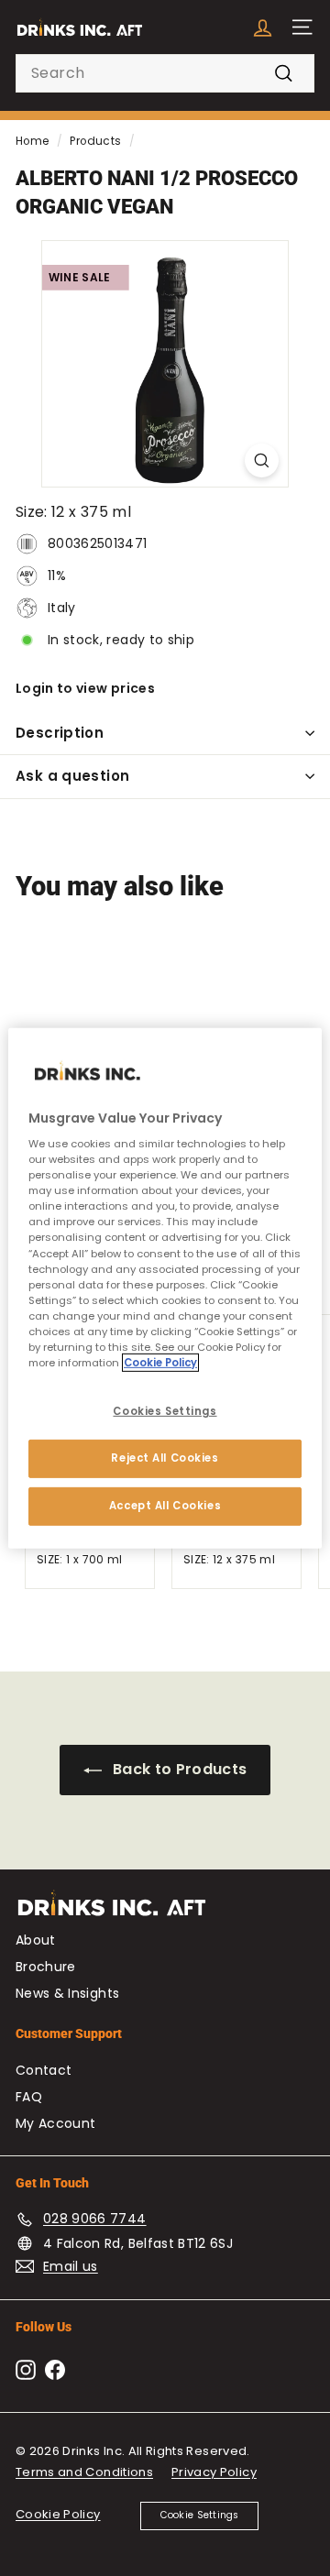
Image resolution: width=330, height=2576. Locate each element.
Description (60, 733)
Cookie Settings (200, 2515)
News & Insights (67, 1993)
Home (32, 141)
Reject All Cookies (165, 1458)
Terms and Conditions (84, 2472)
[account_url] (263, 27)
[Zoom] (262, 460)
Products (95, 141)
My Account (56, 2123)
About (36, 1940)
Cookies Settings (165, 1411)
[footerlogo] (165, 1912)
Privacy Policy (214, 2472)
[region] (165, 1288)
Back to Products (178, 1769)
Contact (44, 2070)
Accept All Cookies (165, 1506)
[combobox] (165, 73)
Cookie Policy (58, 2514)
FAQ (29, 2097)
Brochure (46, 1967)
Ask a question (72, 776)
